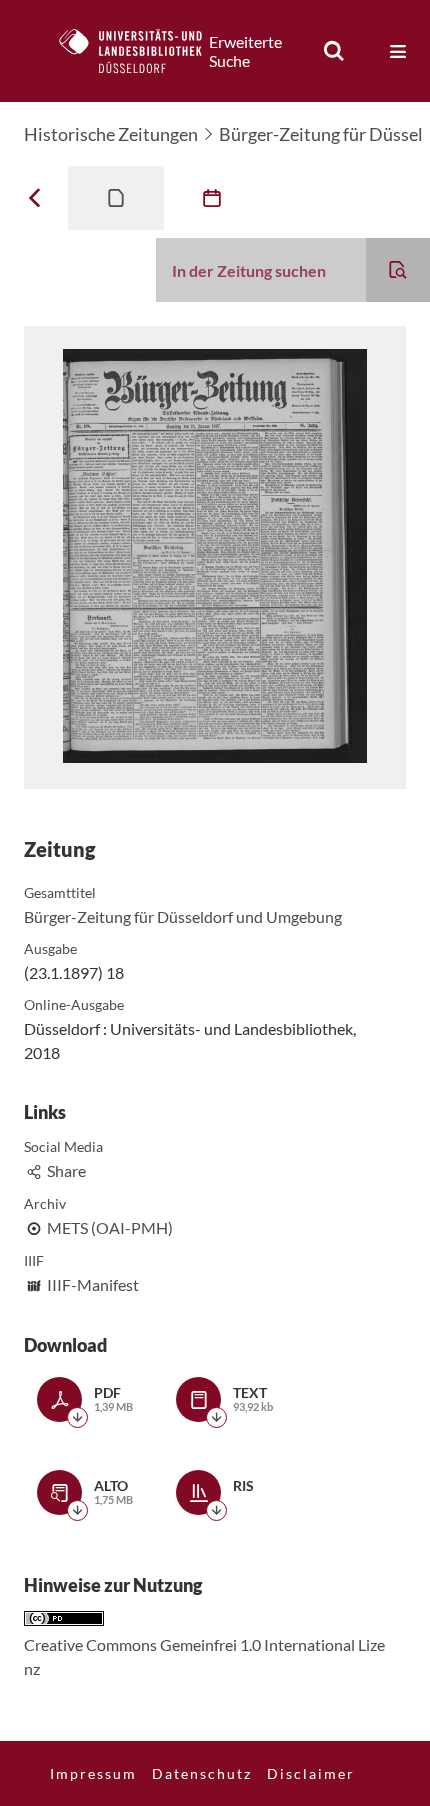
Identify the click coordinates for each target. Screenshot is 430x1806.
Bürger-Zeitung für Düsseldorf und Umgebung (183, 916)
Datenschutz (202, 1773)
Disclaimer (311, 1773)
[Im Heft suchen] (398, 270)
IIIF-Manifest (93, 1284)
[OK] (334, 51)
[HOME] (141, 51)
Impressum (93, 1773)
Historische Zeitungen (111, 134)
